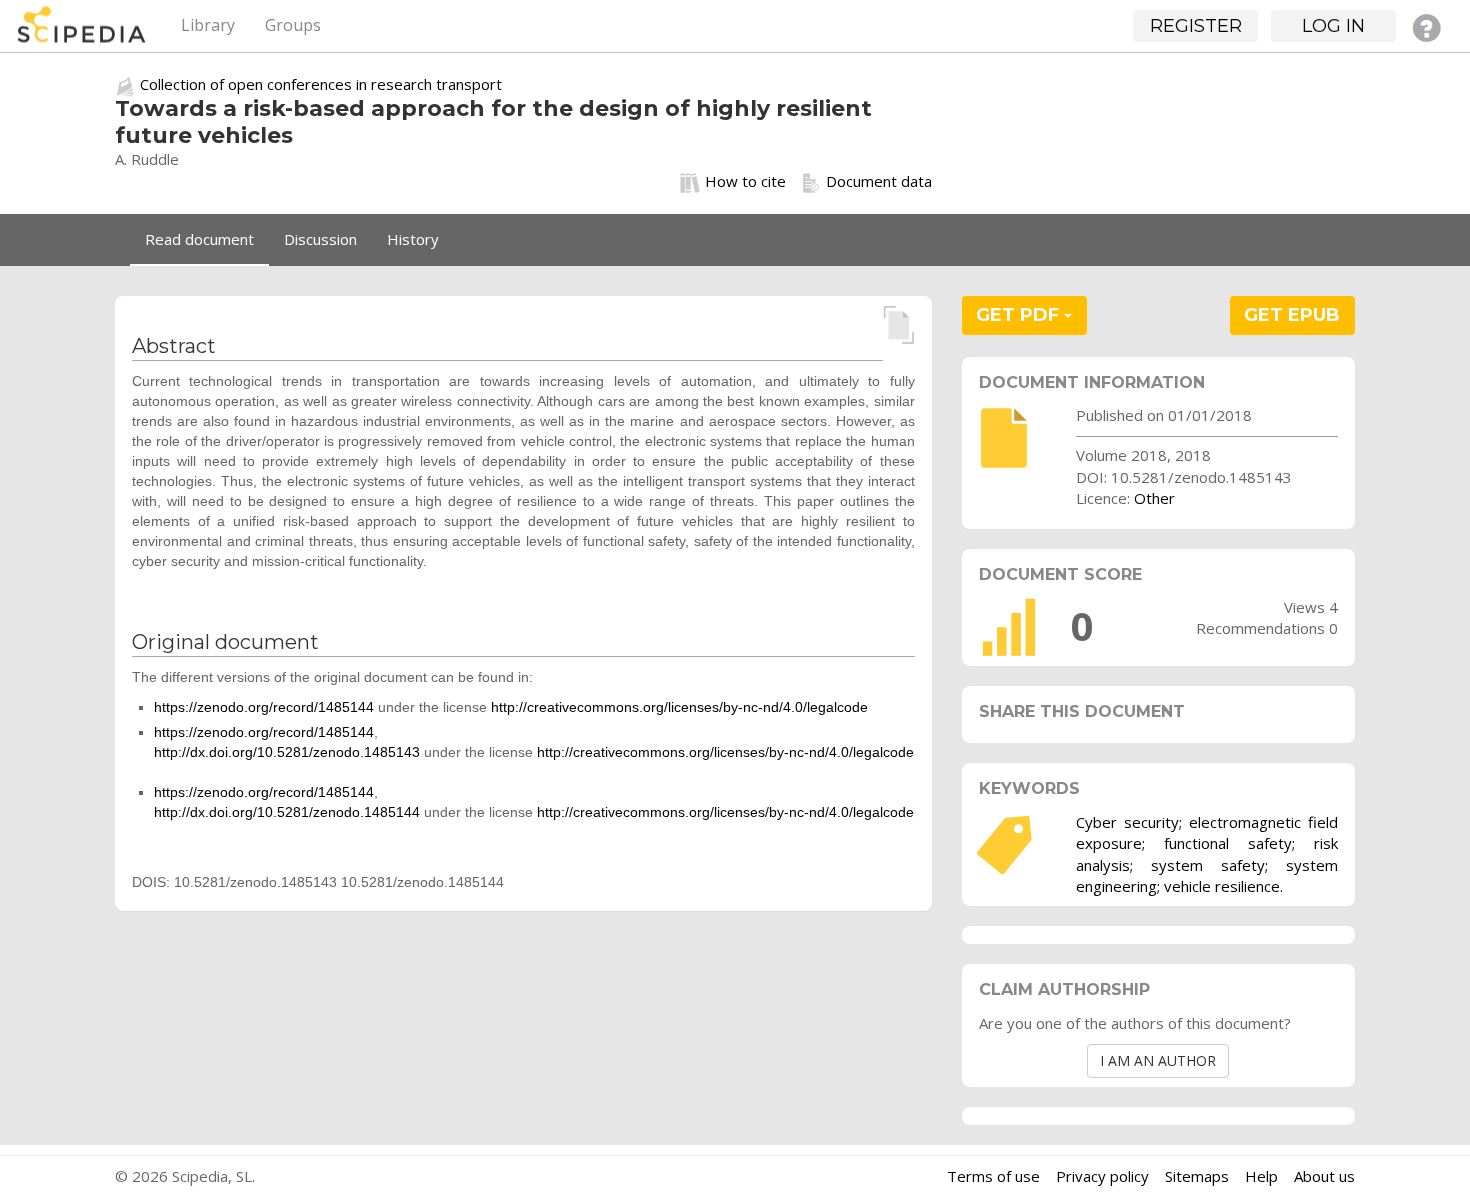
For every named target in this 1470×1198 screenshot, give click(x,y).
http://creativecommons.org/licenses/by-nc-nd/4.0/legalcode (679, 707)
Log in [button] (1333, 26)
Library (208, 25)
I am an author (1158, 1060)
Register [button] (1196, 26)
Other (1154, 498)
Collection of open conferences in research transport (321, 84)
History (413, 239)
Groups (293, 25)
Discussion (320, 239)
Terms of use (993, 1176)
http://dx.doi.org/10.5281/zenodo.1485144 (287, 812)
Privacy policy (1102, 1176)
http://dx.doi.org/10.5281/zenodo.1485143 (287, 752)
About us (1324, 1176)
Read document (199, 239)
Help (1261, 1176)
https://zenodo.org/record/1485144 (264, 707)
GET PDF (1020, 315)
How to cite (745, 181)
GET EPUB (1292, 315)
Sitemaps (1197, 1176)
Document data (879, 181)
